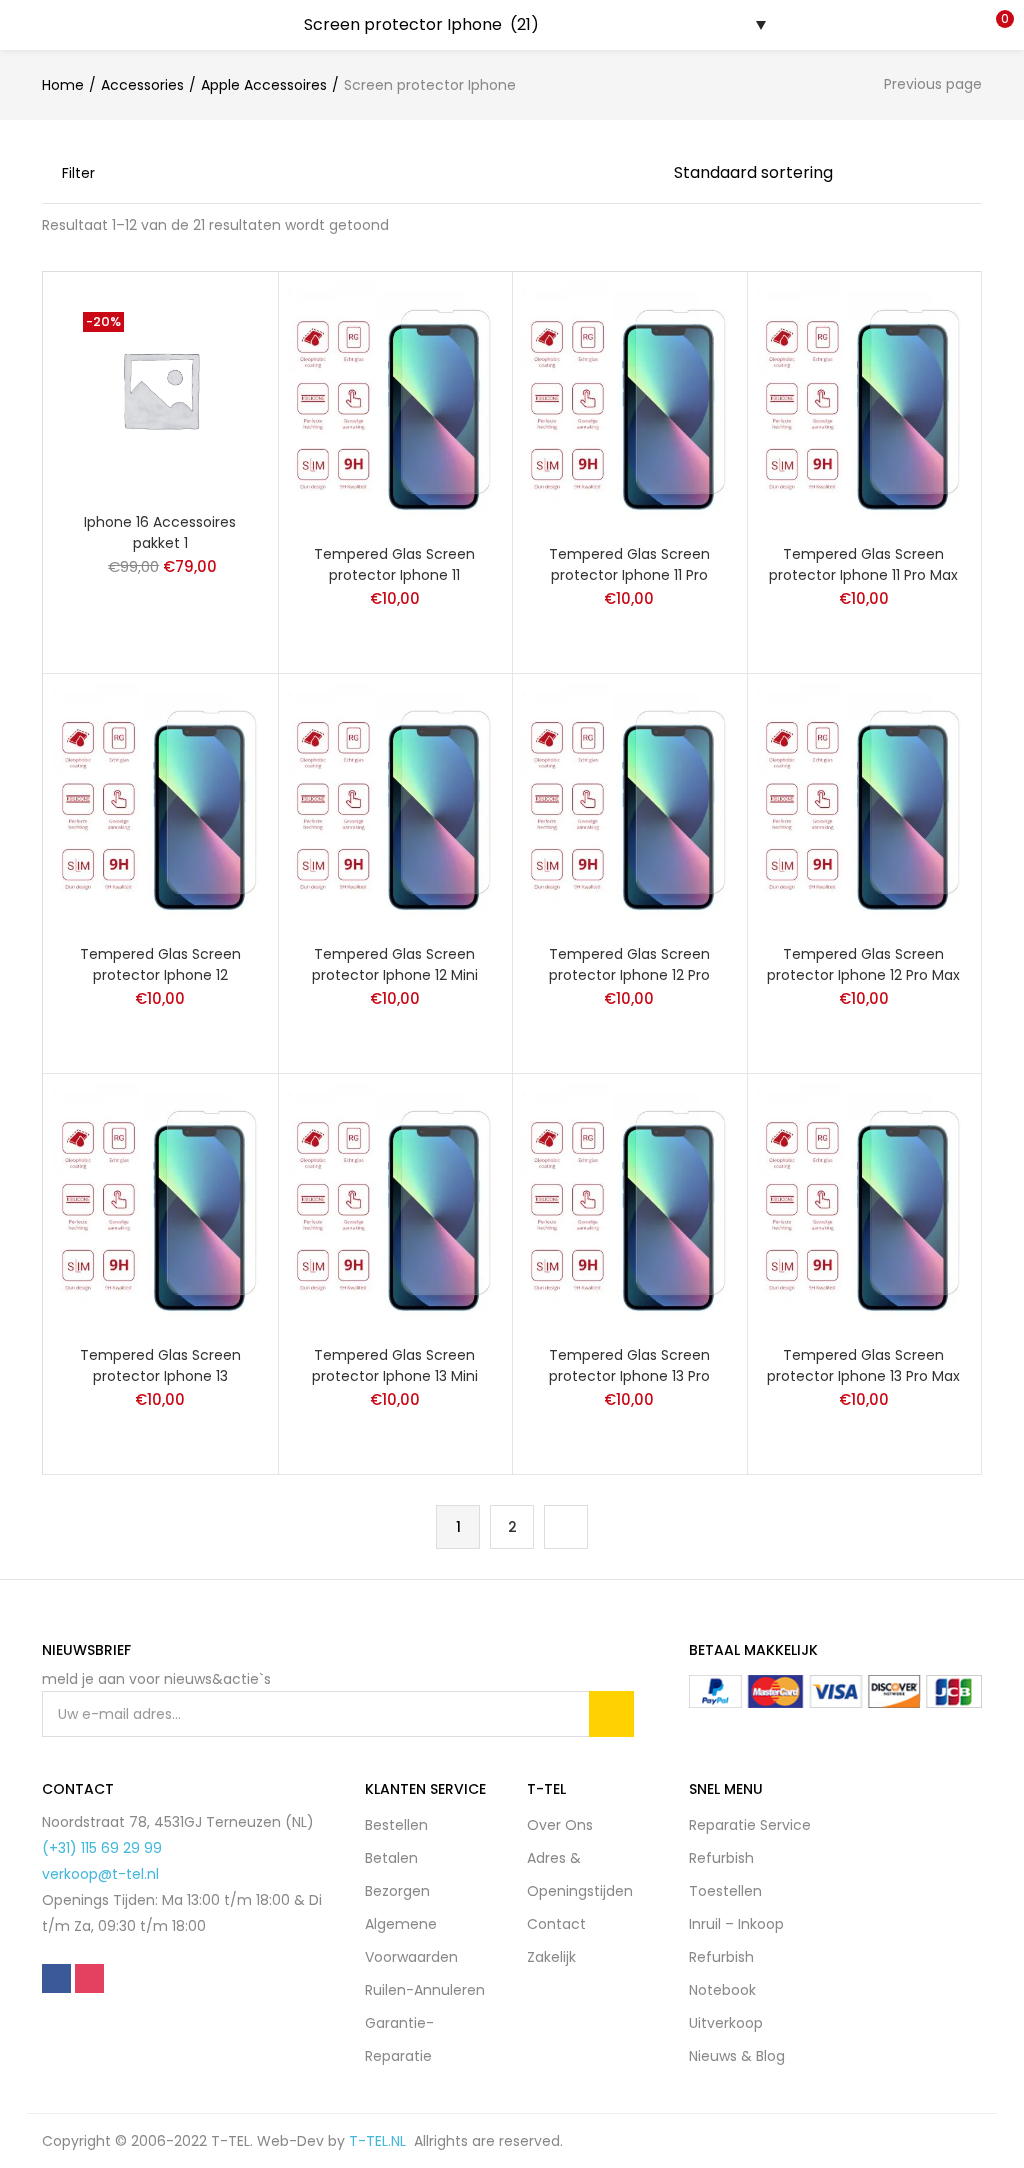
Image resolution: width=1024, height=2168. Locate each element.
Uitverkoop (726, 2023)
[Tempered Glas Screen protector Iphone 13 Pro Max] (864, 1206)
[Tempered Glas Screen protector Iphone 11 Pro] (629, 404)
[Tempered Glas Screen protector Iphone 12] (160, 805)
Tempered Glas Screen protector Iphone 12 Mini (395, 964)
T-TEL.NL (381, 2141)
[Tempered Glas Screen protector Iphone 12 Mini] (395, 805)
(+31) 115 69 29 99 (102, 1848)
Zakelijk (551, 1957)
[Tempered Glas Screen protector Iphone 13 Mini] (395, 1206)
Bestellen (396, 1825)
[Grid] (580, 173)
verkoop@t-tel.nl (100, 1874)
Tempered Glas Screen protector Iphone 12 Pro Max (863, 964)
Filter (78, 173)
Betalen (391, 1858)
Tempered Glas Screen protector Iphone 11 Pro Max (863, 564)
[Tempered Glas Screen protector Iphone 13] (160, 1206)
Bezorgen (397, 1891)
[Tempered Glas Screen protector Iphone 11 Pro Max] (864, 404)
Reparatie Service (750, 1825)
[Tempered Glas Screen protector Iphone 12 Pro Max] (864, 805)
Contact (556, 1924)
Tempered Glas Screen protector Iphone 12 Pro (629, 964)
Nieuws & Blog (737, 2056)
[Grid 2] (613, 173)
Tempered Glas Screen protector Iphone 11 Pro (629, 564)
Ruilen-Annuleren (425, 1990)
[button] (994, 25)
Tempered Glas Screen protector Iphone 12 (160, 964)
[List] (648, 173)
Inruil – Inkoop (736, 1924)
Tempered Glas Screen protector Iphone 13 (160, 1365)
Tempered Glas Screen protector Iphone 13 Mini (395, 1365)
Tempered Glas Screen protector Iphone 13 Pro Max (863, 1365)
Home (63, 85)
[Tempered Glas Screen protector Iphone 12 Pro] (629, 805)
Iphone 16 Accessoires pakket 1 (160, 532)
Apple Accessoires (264, 85)
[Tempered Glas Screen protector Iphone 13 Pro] (629, 1206)
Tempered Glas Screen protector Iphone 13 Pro (629, 1365)
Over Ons (560, 1825)
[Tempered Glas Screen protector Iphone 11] (395, 404)
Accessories (142, 85)
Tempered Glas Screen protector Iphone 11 (394, 564)
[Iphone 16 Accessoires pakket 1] (160, 388)
